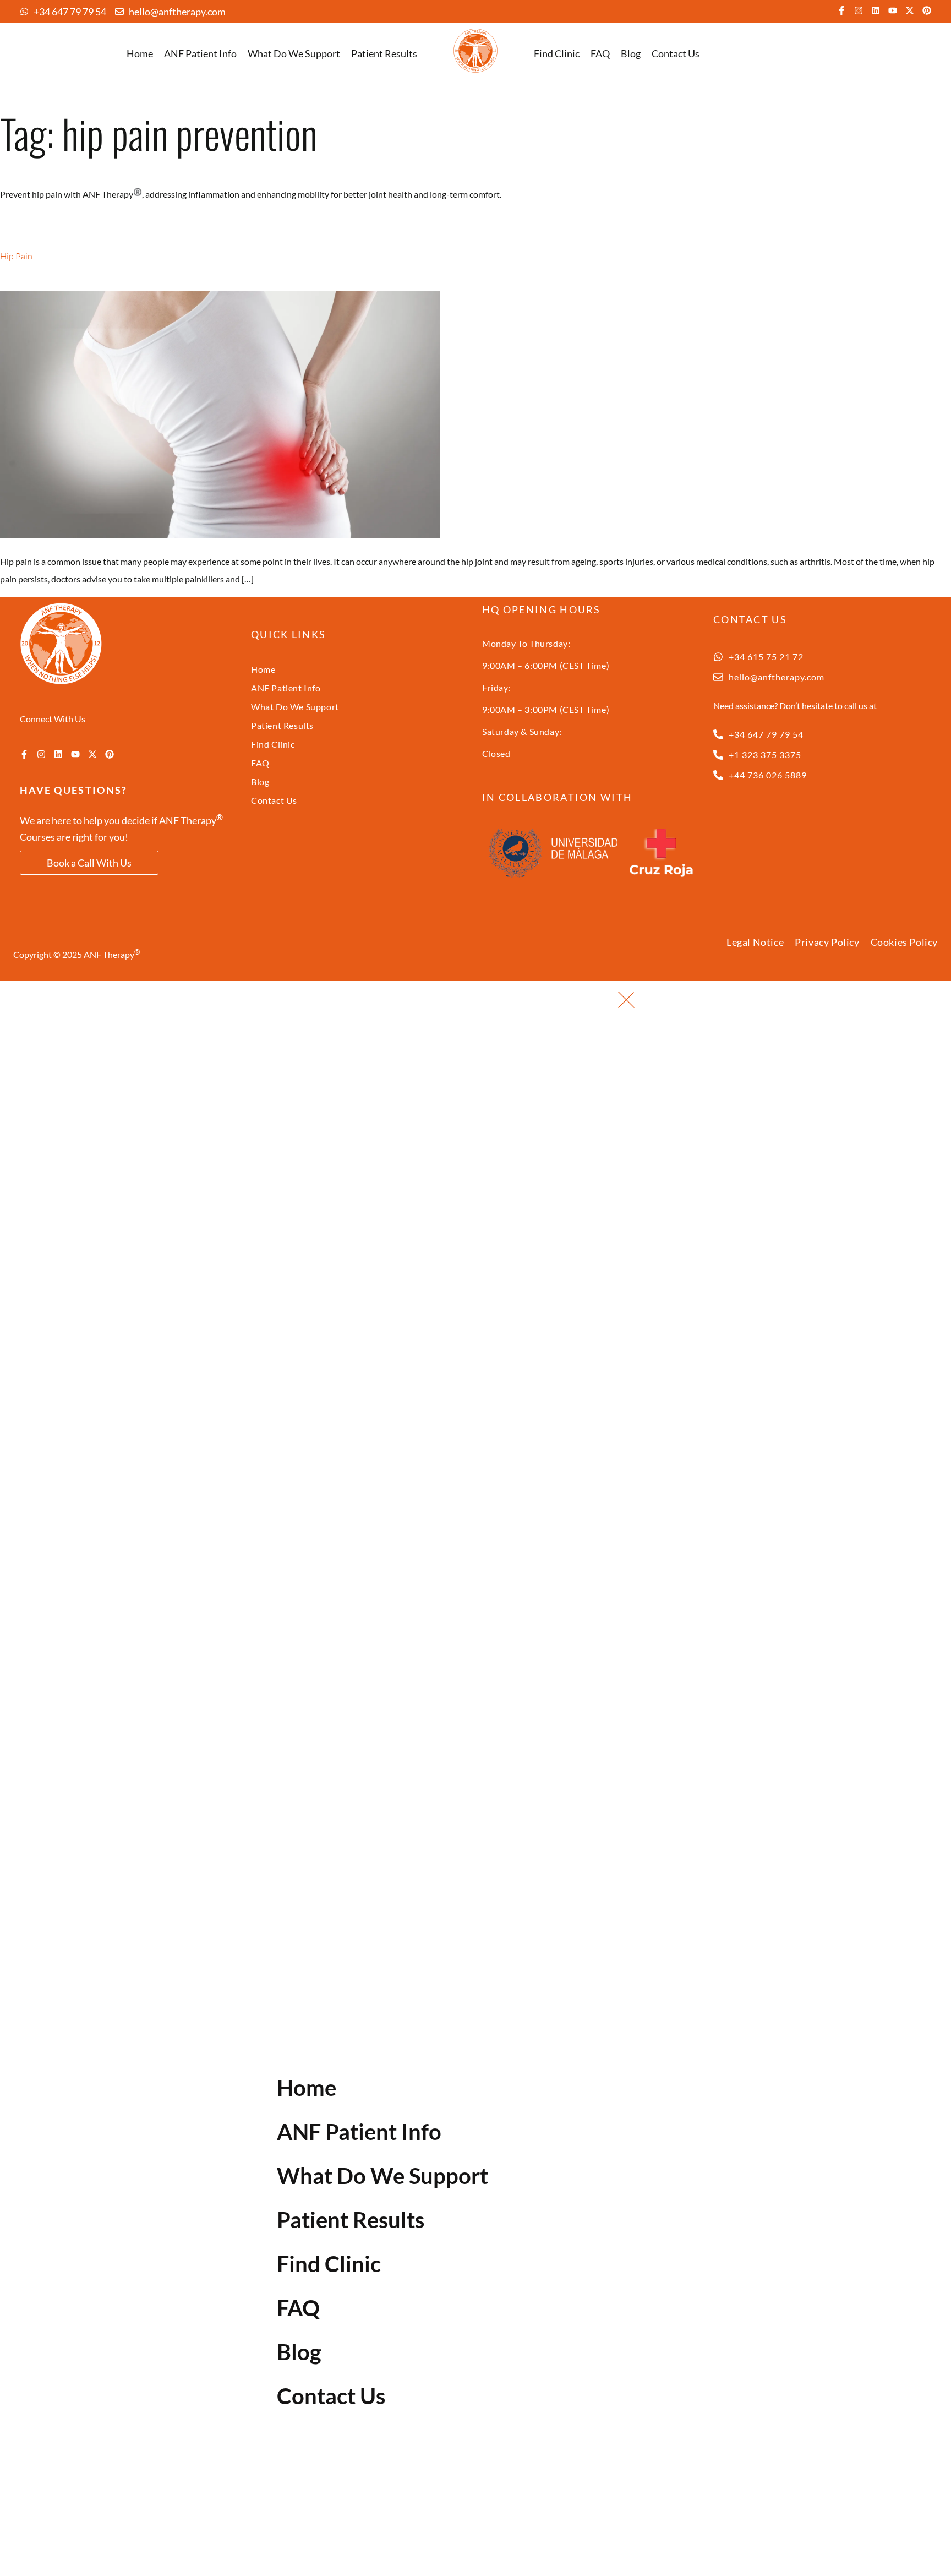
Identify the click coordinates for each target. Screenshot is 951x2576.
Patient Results (384, 53)
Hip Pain (16, 256)
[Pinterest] (927, 10)
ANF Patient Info (200, 53)
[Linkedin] (876, 10)
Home (140, 53)
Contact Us (676, 53)
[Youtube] (893, 10)
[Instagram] (859, 10)
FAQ (600, 53)
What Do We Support (294, 53)
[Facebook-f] (841, 10)
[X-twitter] (910, 10)
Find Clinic (557, 53)
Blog (631, 53)
